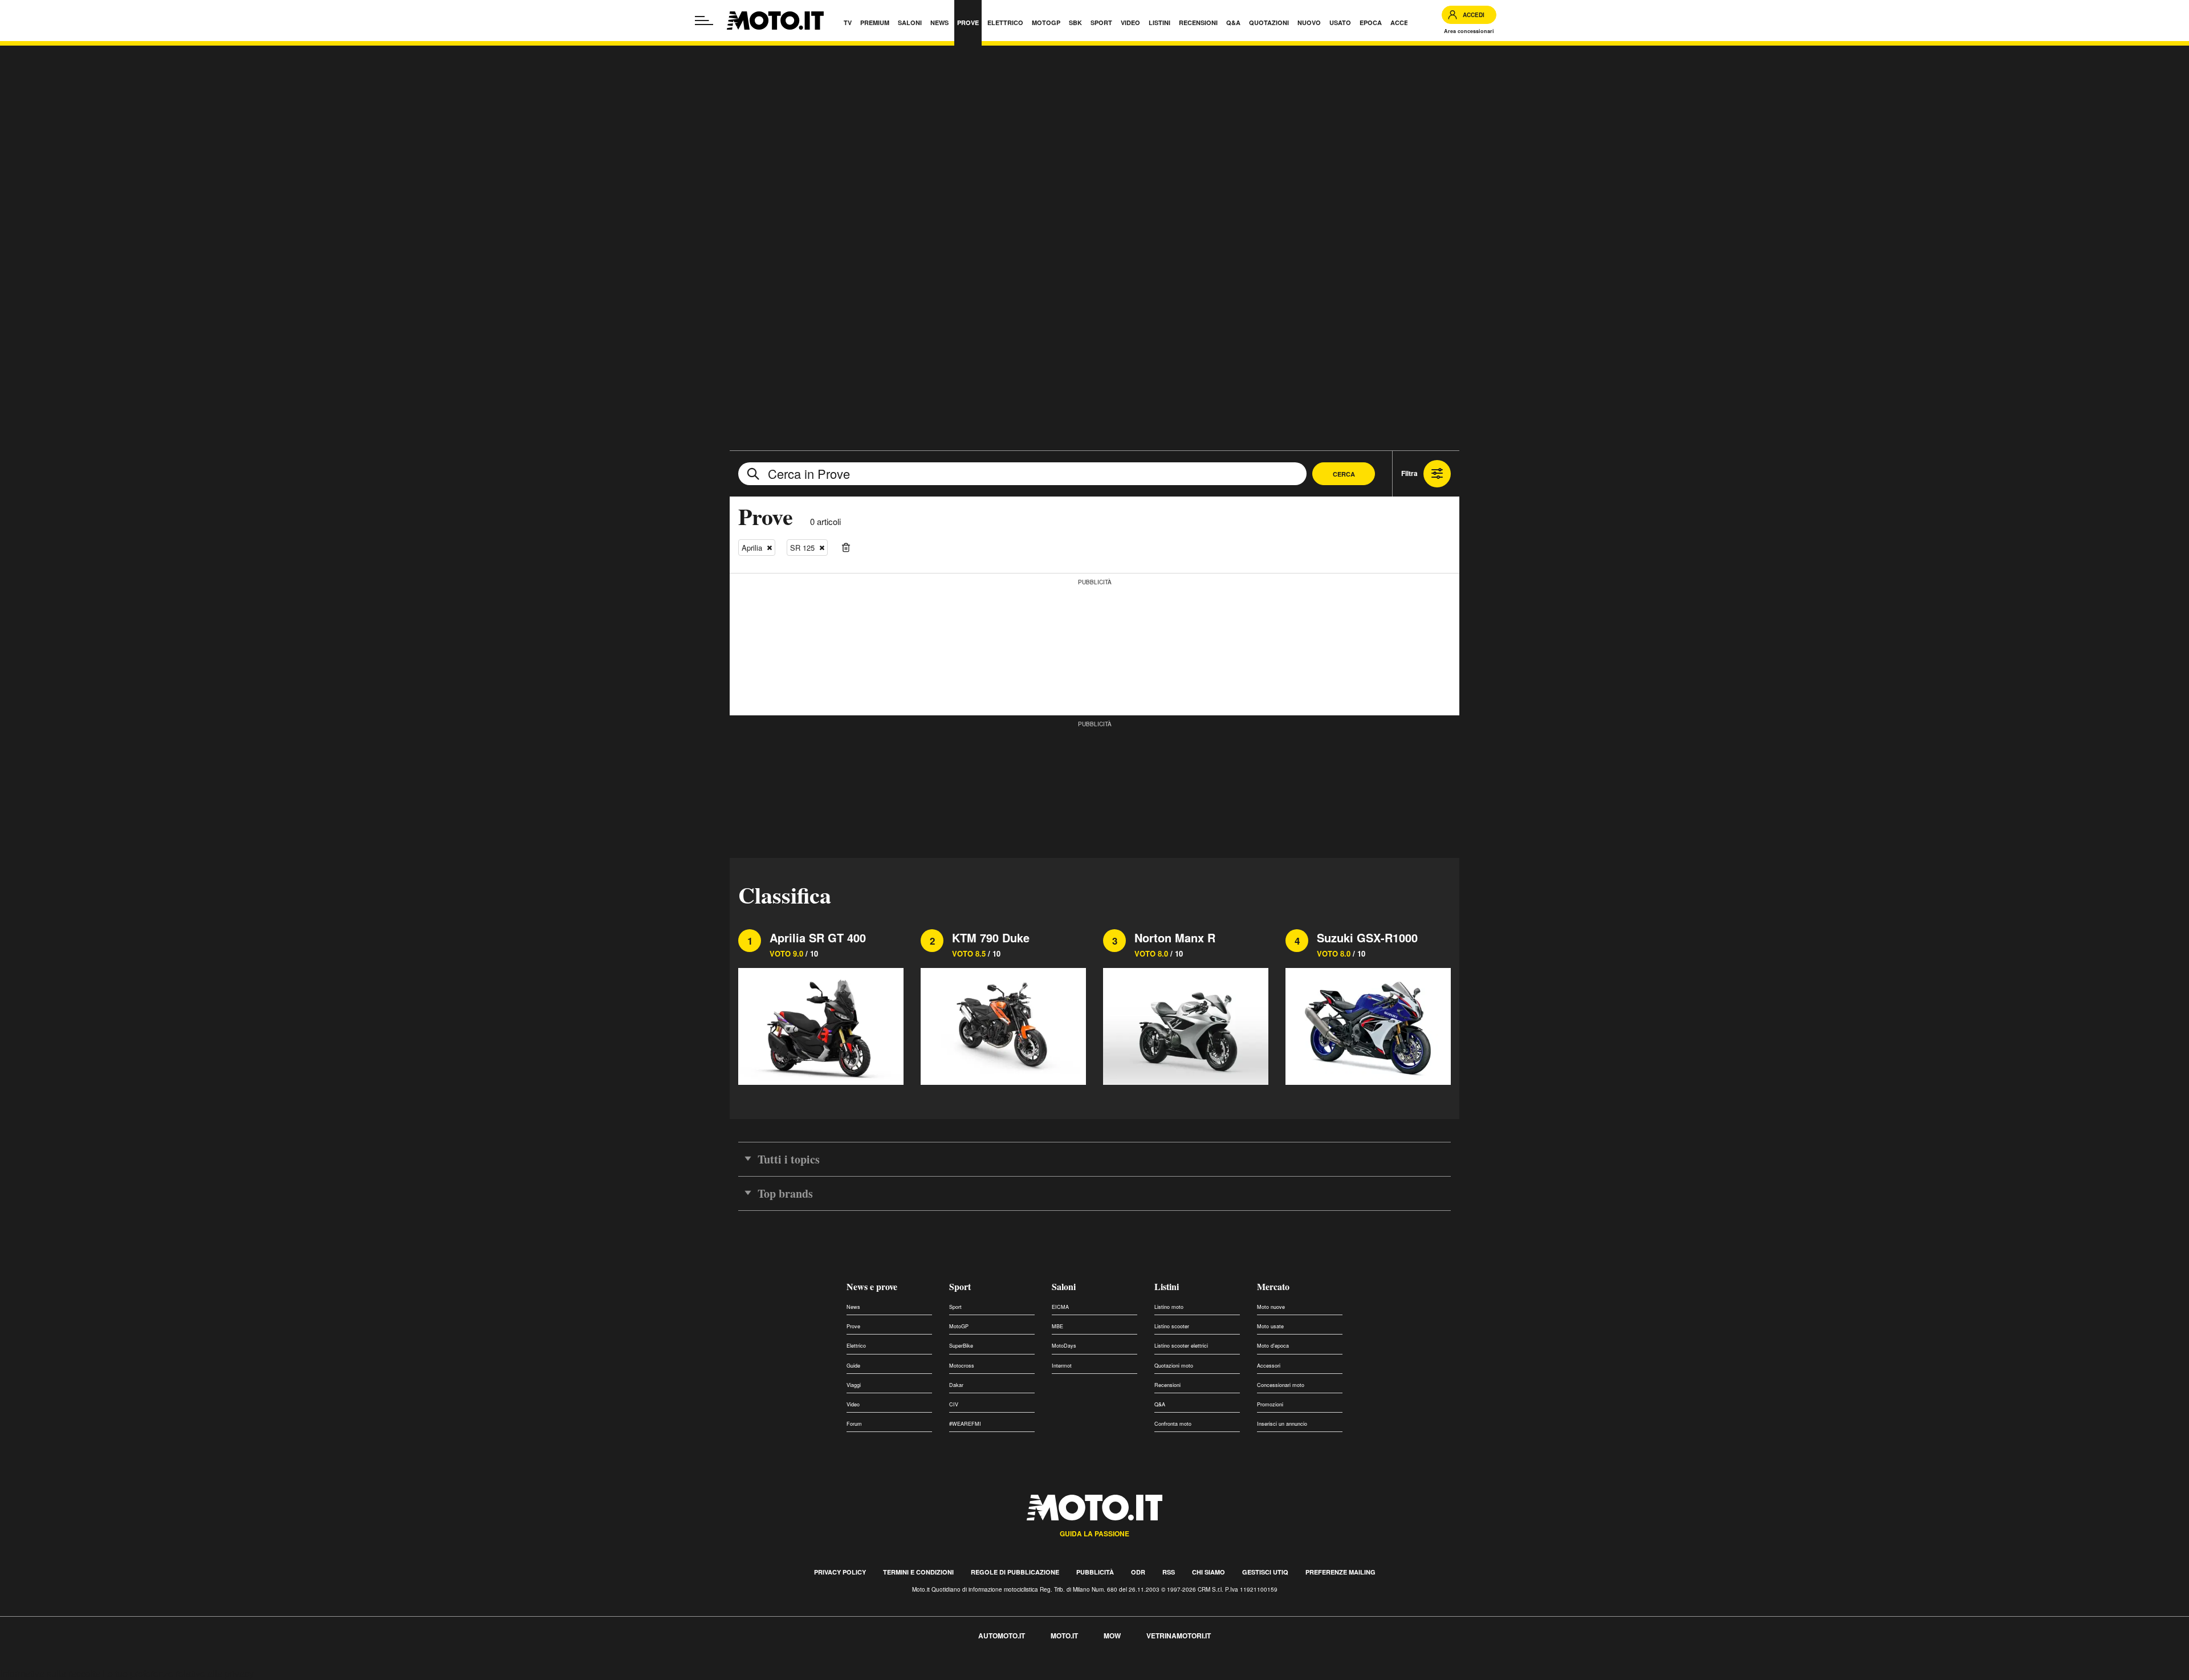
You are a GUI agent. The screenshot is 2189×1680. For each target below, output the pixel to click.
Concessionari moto (1281, 1385)
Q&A (1160, 1404)
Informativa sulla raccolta (50, 1673)
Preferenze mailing (1340, 1572)
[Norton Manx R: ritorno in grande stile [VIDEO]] (1186, 1025)
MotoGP (959, 1326)
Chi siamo (1209, 1572)
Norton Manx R (1175, 937)
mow (1112, 1636)
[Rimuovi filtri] (846, 548)
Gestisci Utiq (1265, 1572)
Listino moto (1169, 1307)
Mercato (1273, 1286)
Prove (853, 1326)
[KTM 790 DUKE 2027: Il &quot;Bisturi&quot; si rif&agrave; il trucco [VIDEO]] (1003, 1025)
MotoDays (1064, 1346)
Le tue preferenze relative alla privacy (178, 1673)
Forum (854, 1424)
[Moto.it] (775, 21)
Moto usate (1270, 1326)
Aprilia (752, 548)
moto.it (1064, 1636)
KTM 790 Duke (991, 937)
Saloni (1064, 1286)
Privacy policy (840, 1572)
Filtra (1409, 473)
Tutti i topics (789, 1159)
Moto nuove (1271, 1307)
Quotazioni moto (1174, 1366)
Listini (1167, 1286)
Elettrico (856, 1346)
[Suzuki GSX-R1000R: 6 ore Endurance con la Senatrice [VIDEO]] (1368, 1025)
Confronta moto (1173, 1424)
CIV (954, 1404)
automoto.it (1002, 1636)
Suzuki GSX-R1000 (1367, 937)
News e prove (872, 1286)
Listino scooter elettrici (1181, 1346)
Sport (960, 1286)
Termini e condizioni (918, 1572)
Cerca (1344, 474)
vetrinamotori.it (1179, 1636)
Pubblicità (1095, 1572)
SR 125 (802, 548)
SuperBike (961, 1346)
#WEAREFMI (965, 1424)
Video (853, 1404)
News (853, 1307)
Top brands (785, 1193)
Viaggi (854, 1385)
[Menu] (704, 21)
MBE (1057, 1326)
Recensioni (1167, 1385)
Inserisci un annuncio (1282, 1424)
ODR (1138, 1572)
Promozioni (1270, 1404)
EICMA (1060, 1307)
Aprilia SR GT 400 (818, 937)
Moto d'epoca (1273, 1346)
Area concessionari (1469, 31)
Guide (853, 1366)
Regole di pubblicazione (1015, 1572)
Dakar (956, 1385)
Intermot (1062, 1366)
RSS (1169, 1572)
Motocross (962, 1366)
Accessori (1269, 1366)
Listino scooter (1172, 1326)
